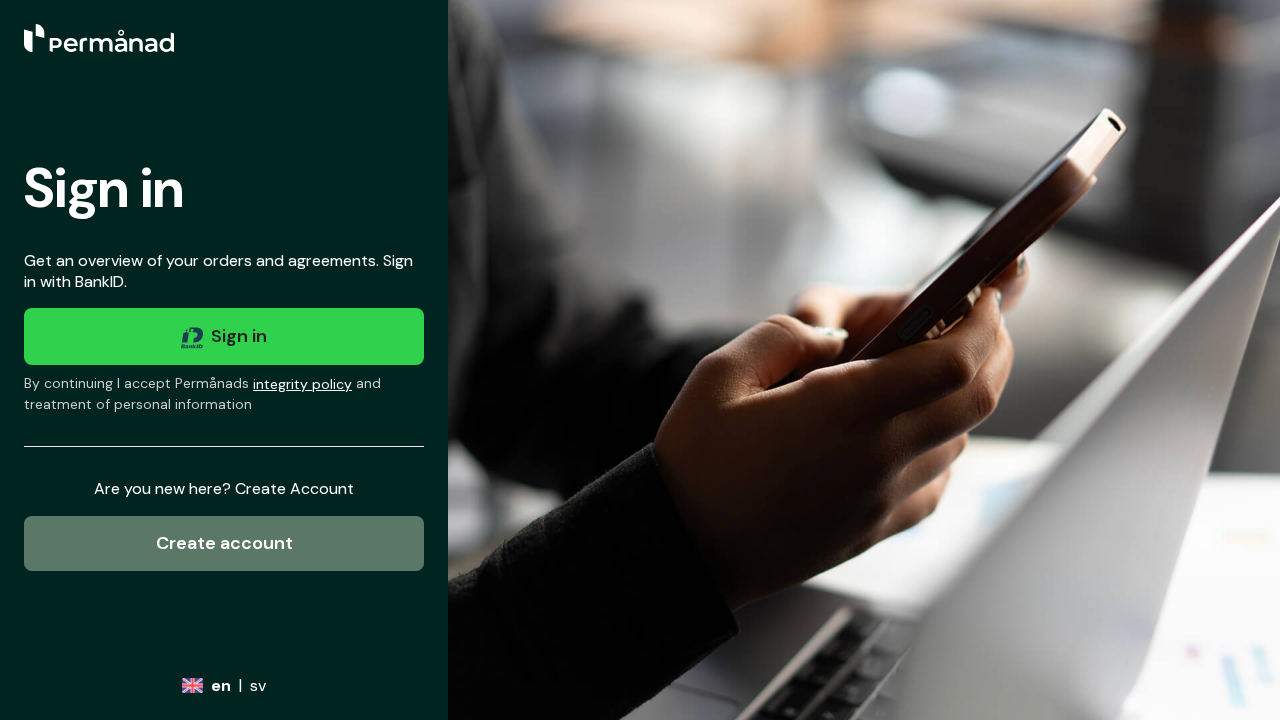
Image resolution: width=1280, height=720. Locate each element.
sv (258, 685)
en (221, 685)
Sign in (239, 336)
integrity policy (302, 384)
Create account (224, 543)
